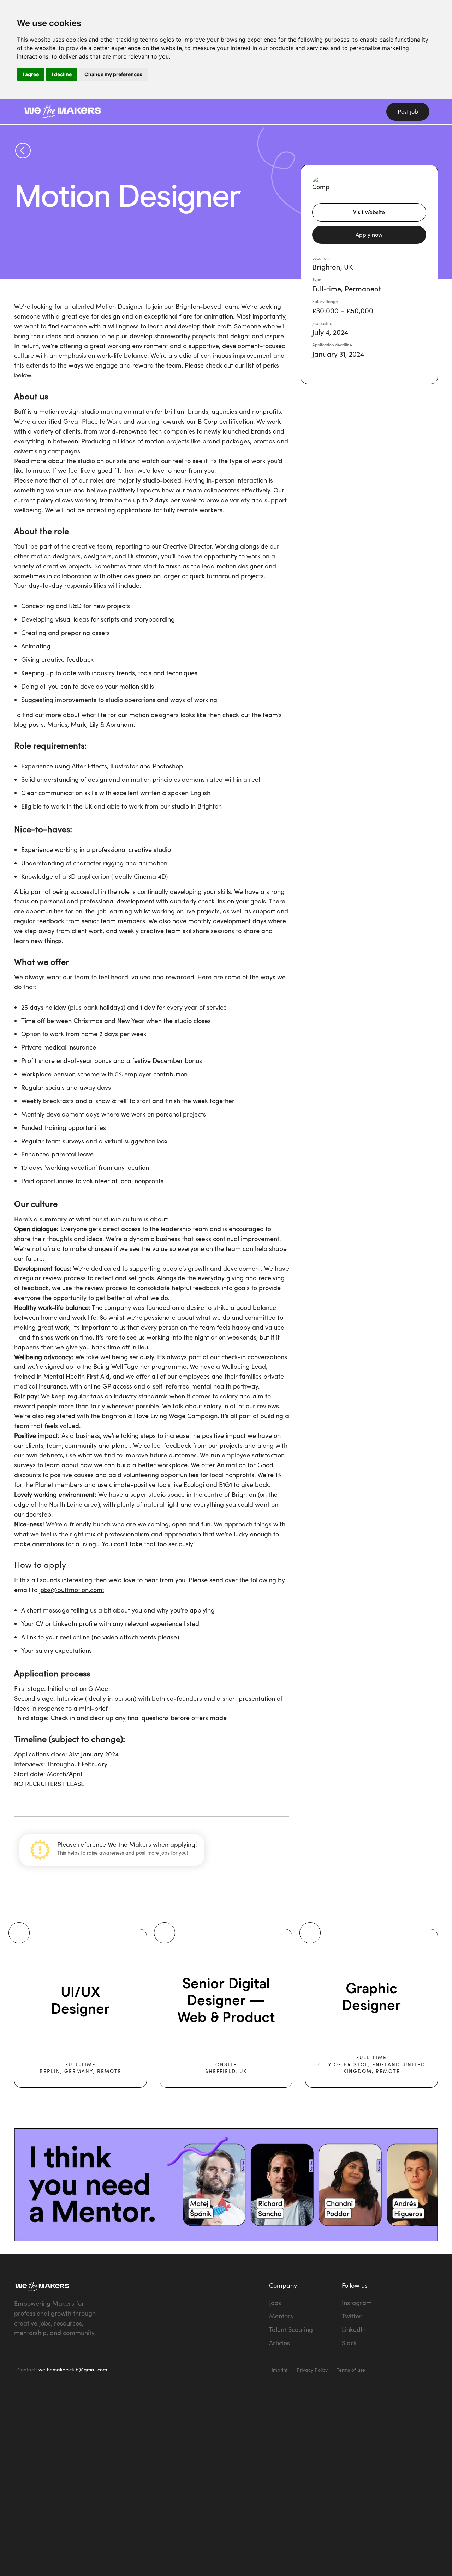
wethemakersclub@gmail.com (73, 2369)
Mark (78, 724)
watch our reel (162, 461)
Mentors (281, 2316)
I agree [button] (31, 74)
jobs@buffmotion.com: (72, 1590)
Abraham (120, 724)
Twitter (352, 2316)
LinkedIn (354, 2329)
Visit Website (369, 212)
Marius (57, 724)
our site (116, 461)
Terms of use (351, 2370)
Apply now (369, 234)
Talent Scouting (291, 2329)
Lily (94, 724)
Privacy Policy (312, 2370)
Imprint (280, 2370)
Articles (279, 2343)
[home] (111, 111)
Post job (408, 111)
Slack (349, 2343)
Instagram (357, 2303)
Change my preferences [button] (113, 74)
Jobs (275, 2303)
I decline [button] (62, 74)
